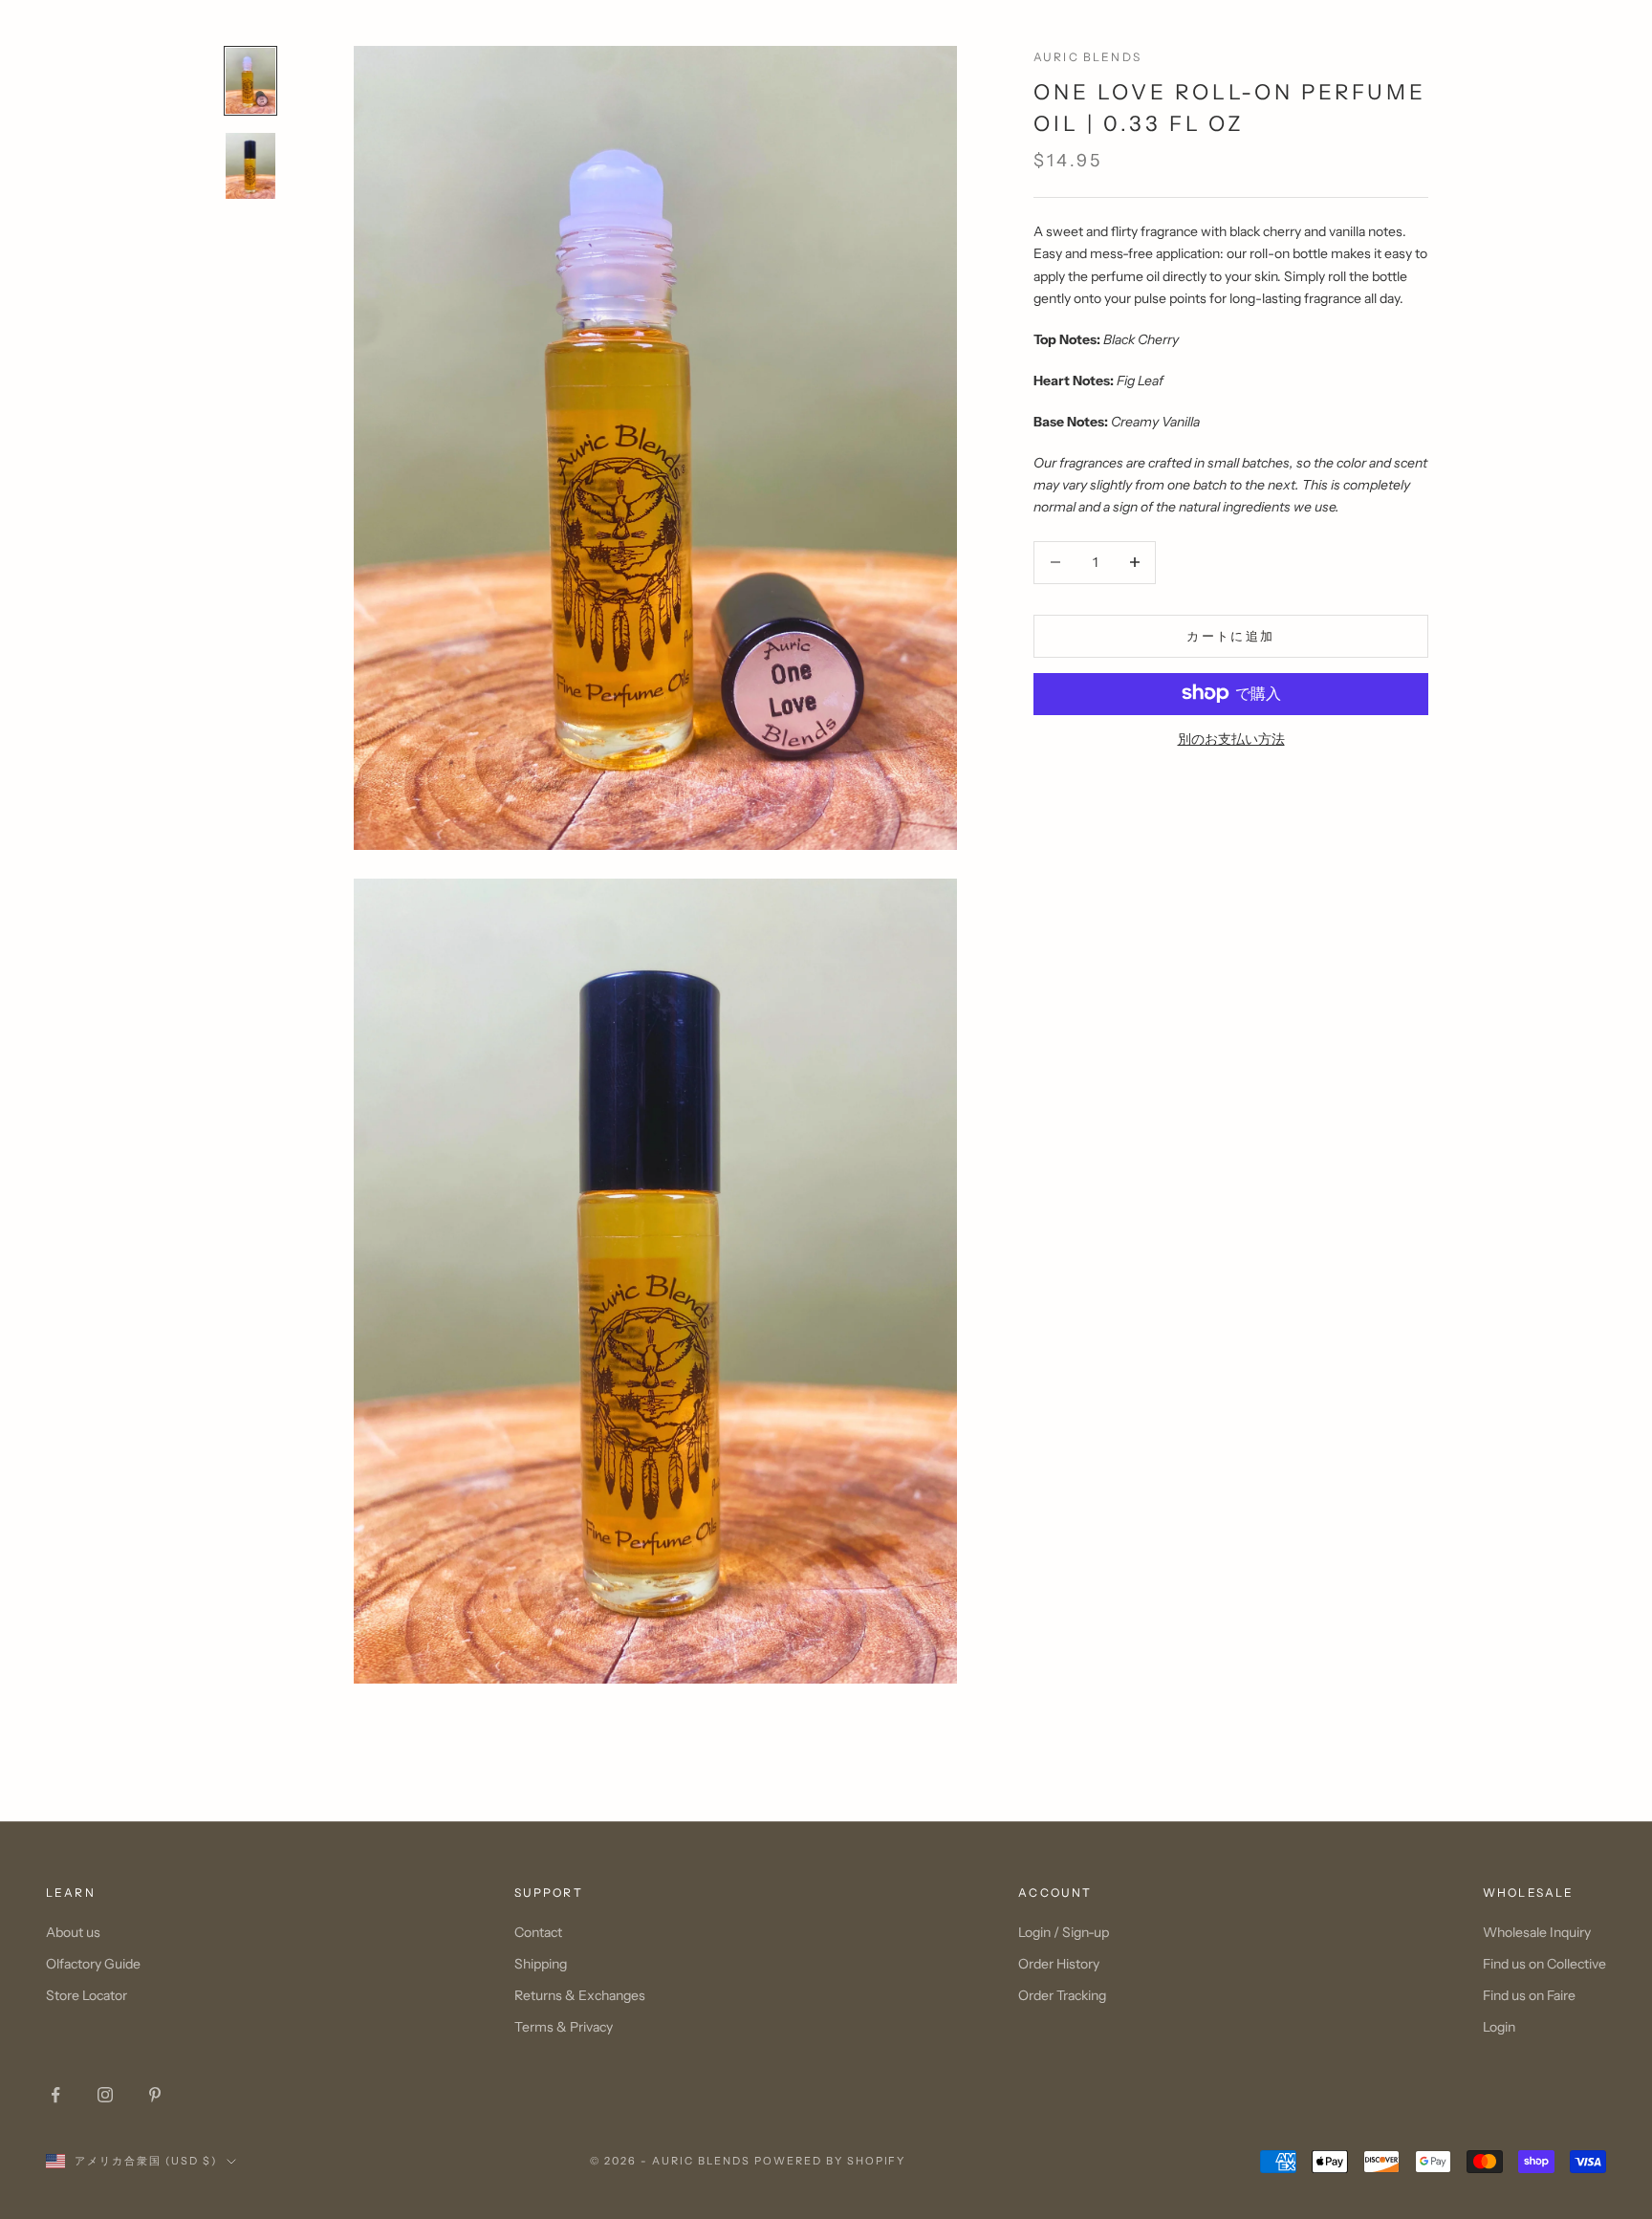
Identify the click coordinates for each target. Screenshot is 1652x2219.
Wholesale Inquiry (1537, 1932)
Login (1499, 2027)
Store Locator (87, 1995)
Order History (1059, 1964)
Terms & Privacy (564, 2027)
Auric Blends (1087, 57)
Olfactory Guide (93, 1964)
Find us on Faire (1529, 1995)
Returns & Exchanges (580, 1995)
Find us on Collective (1544, 1964)
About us (73, 1932)
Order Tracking (1062, 1995)
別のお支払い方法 (1231, 738)
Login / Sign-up (1064, 1932)
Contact (538, 1932)
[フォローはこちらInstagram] (105, 2095)
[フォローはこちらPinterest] (155, 2095)
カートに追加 (1230, 635)
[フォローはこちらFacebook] (55, 2095)
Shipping (541, 1964)
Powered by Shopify (830, 2161)
